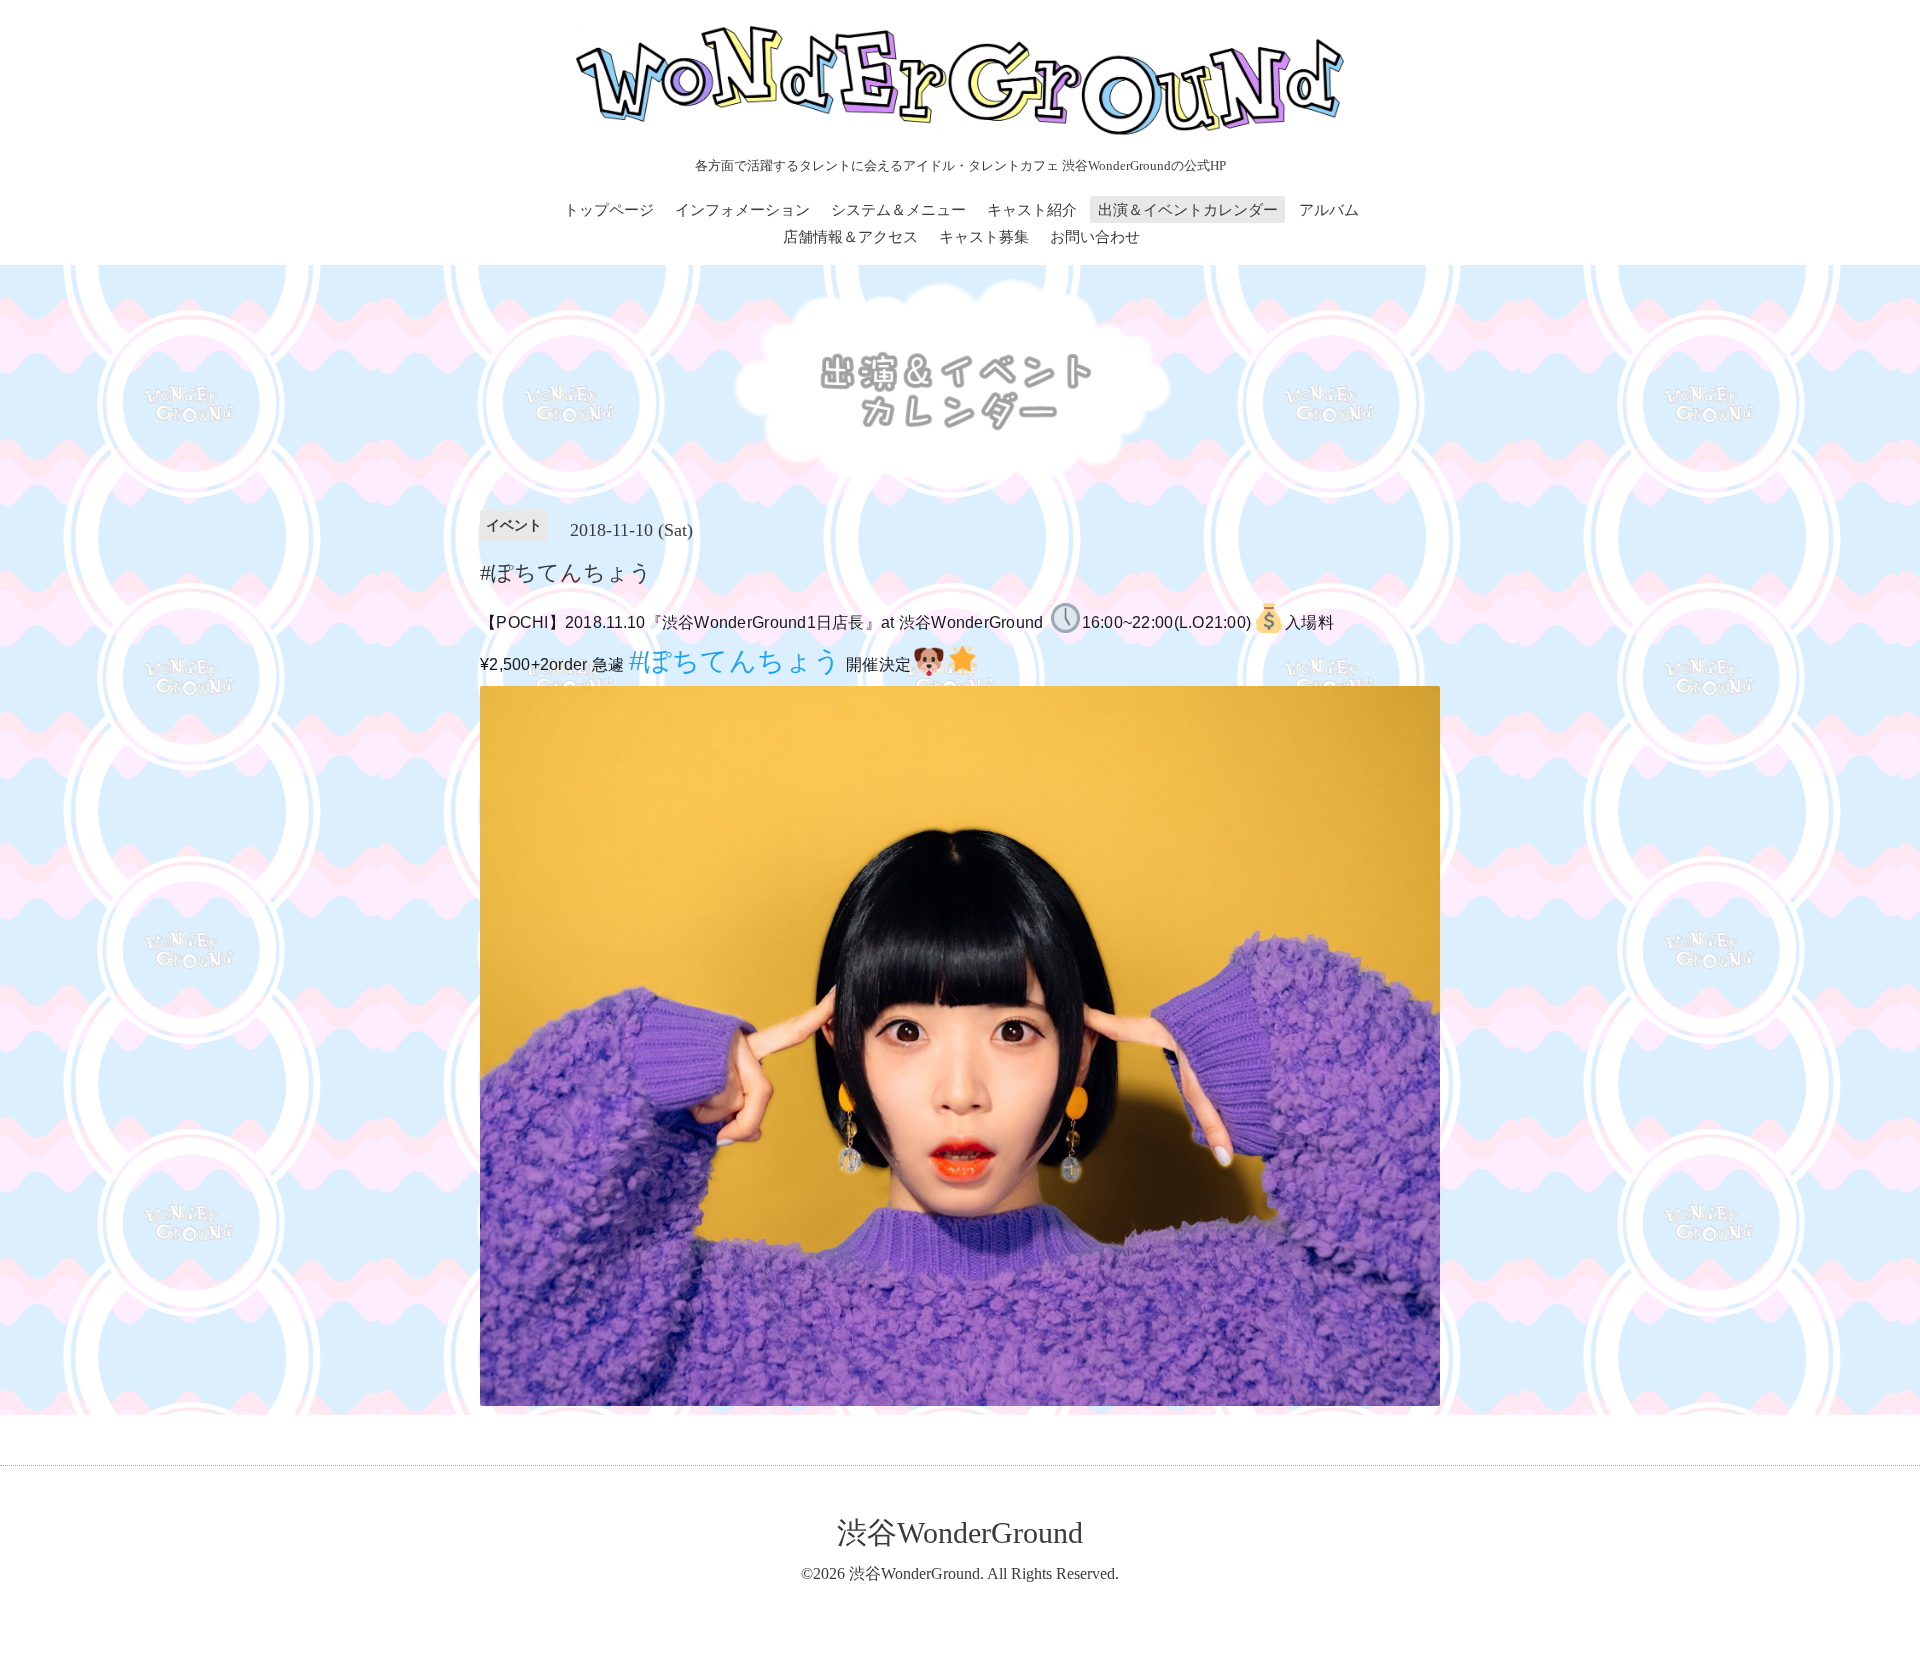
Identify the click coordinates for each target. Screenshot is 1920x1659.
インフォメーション (742, 210)
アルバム (1329, 210)
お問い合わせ (1095, 237)
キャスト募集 (984, 237)
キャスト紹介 (1032, 210)
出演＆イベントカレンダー (1188, 210)
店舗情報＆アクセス (850, 237)
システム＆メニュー (898, 210)
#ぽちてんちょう (735, 661)
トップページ (609, 210)
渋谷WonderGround (960, 1532)
